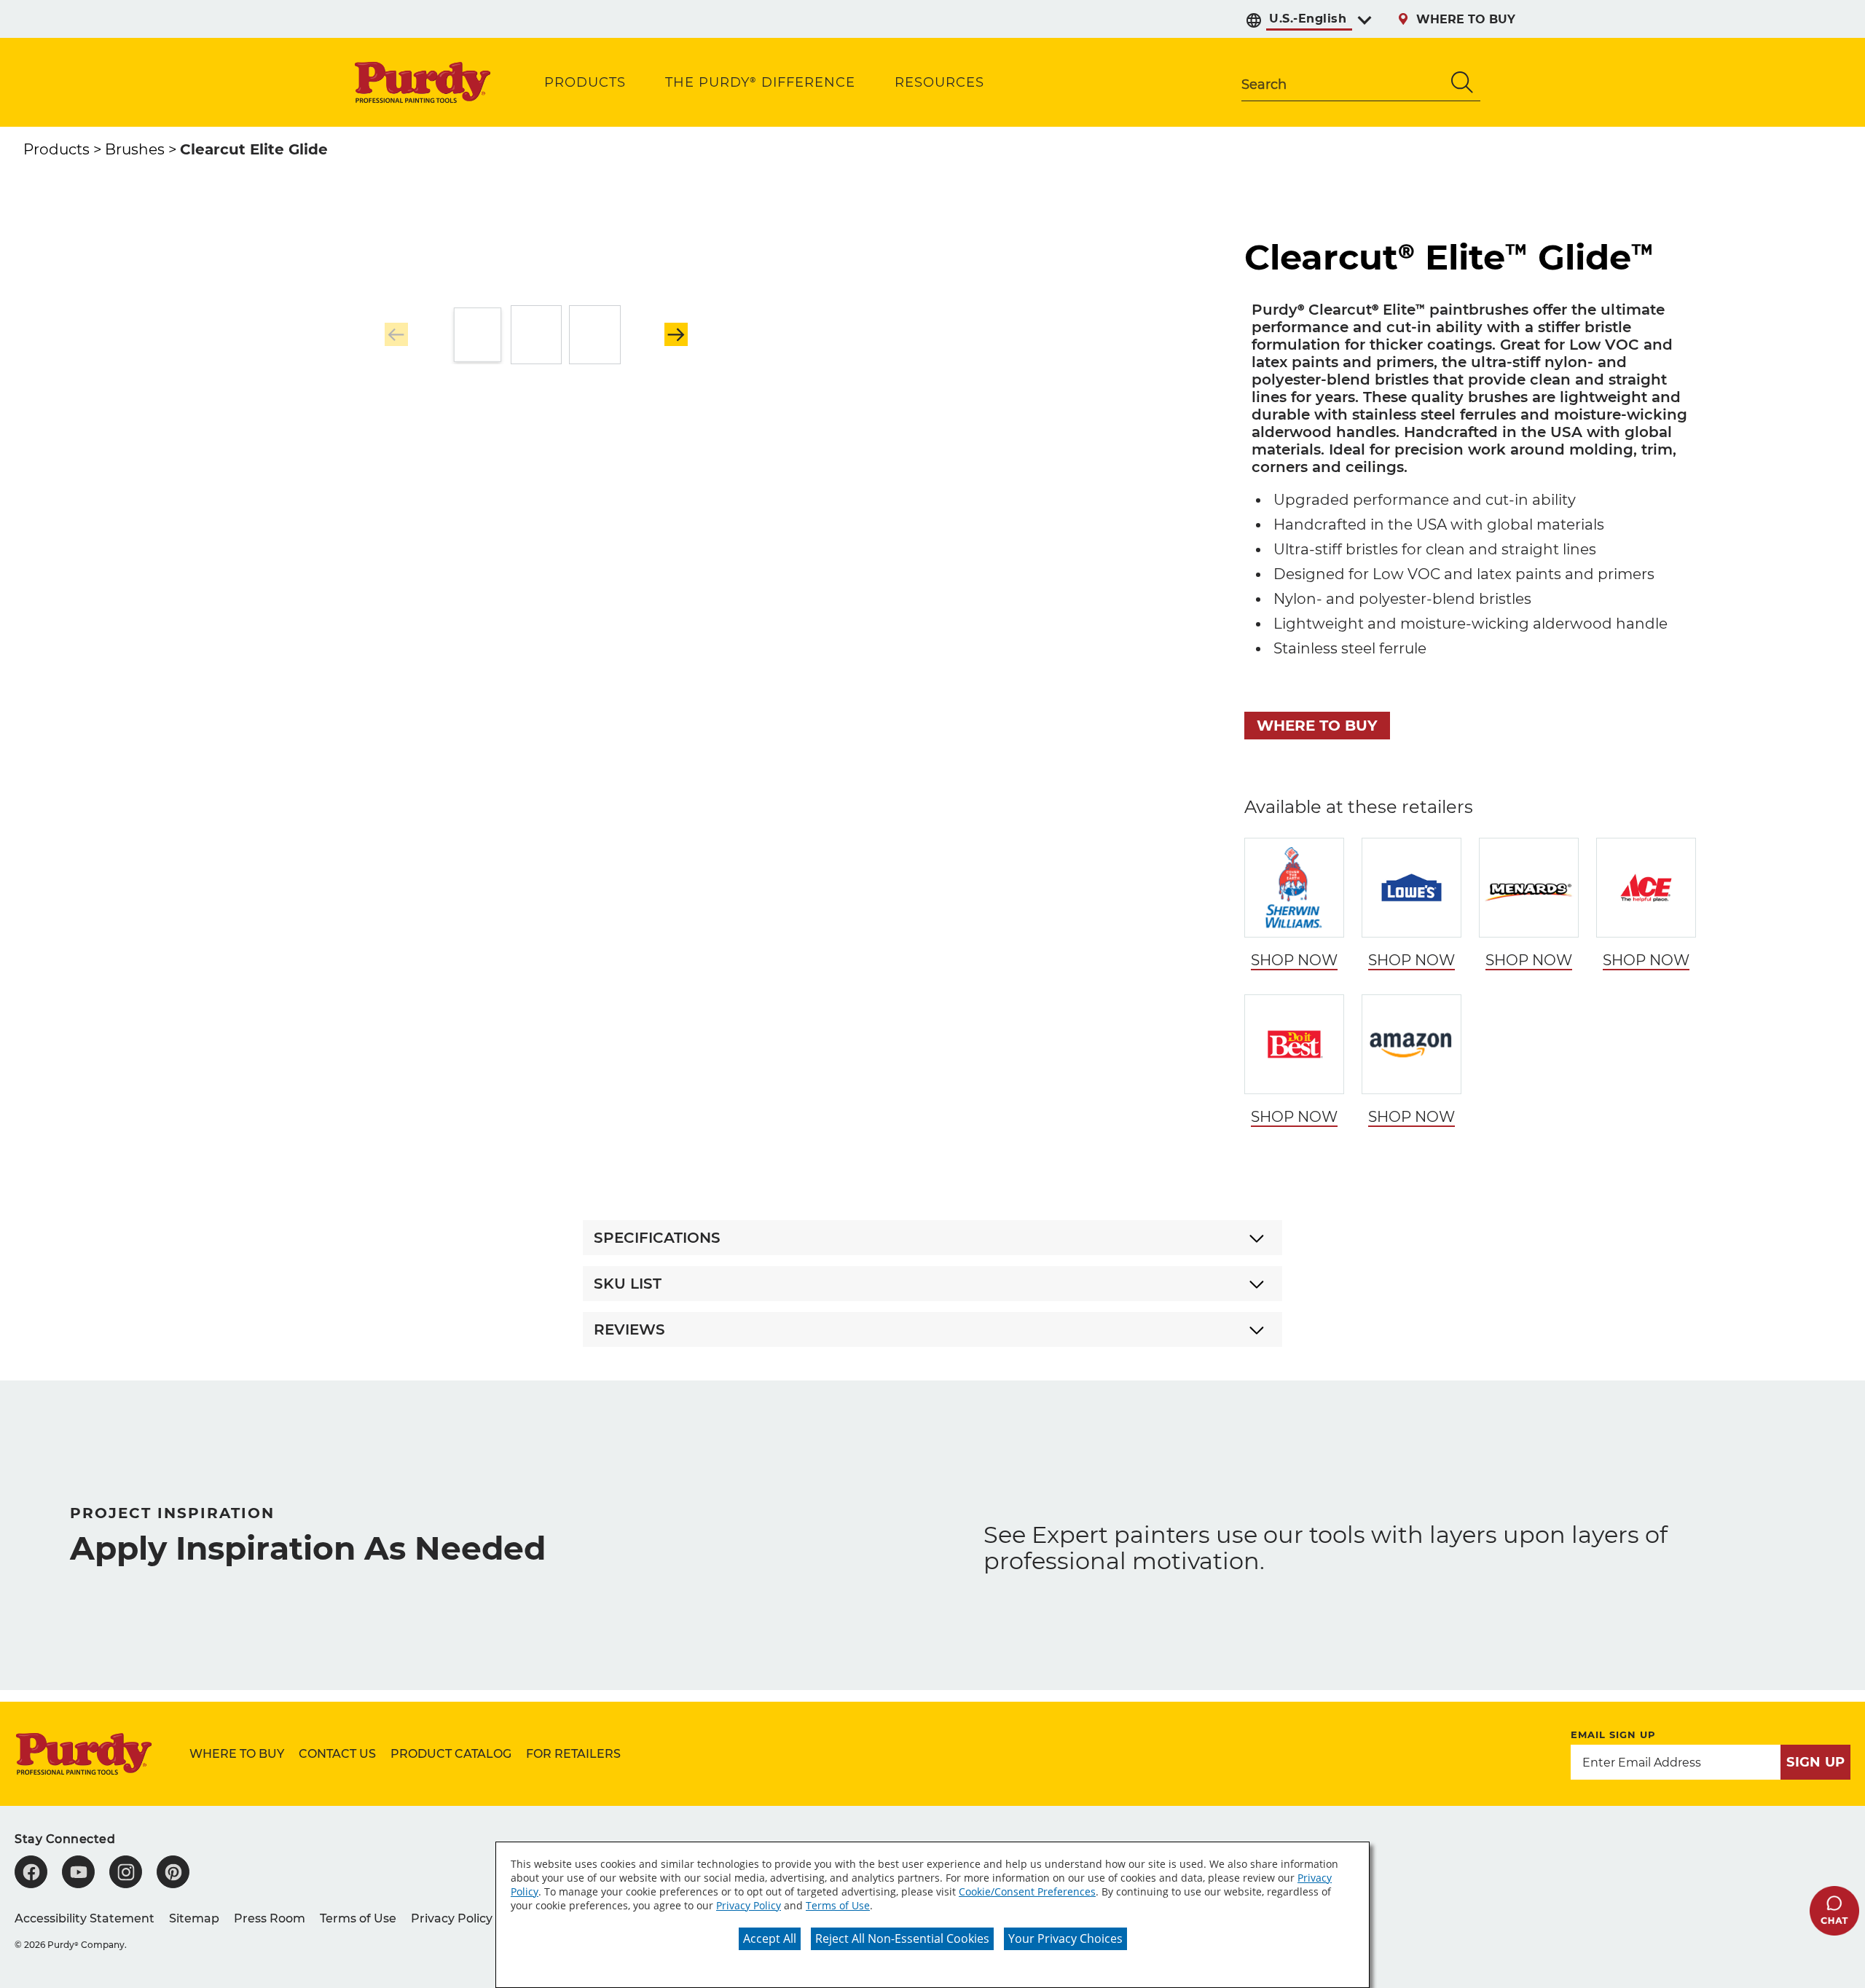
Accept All (770, 1938)
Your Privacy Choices (1065, 1938)
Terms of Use (838, 1905)
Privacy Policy (749, 1905)
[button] (676, 334)
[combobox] (1343, 82)
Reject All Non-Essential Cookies (902, 1938)
